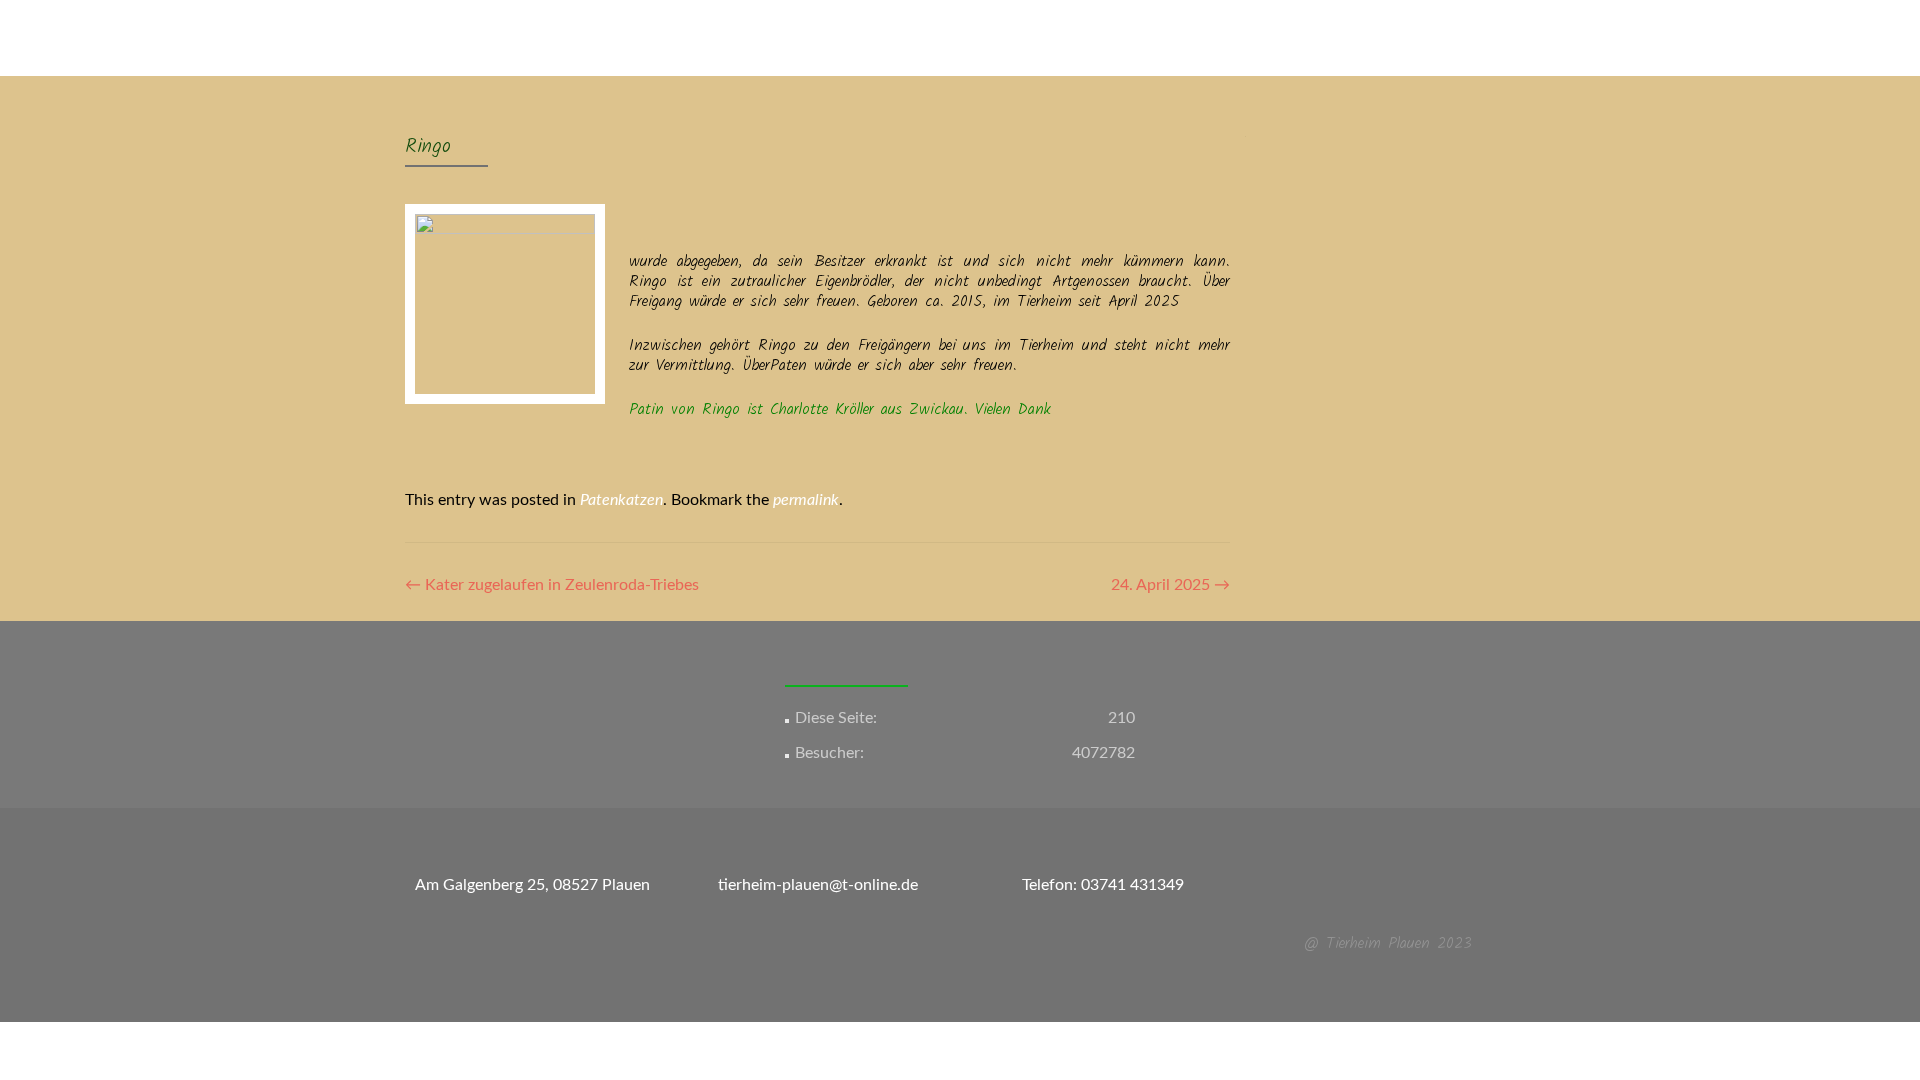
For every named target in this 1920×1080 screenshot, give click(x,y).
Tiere (893, 37)
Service (830, 37)
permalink (806, 500)
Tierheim (961, 37)
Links (1308, 37)
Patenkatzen (621, 500)
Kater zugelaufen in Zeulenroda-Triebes (552, 585)
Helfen (1246, 37)
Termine (1175, 37)
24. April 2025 (1170, 585)
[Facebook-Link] (1376, 895)
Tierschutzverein (1070, 37)
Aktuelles (752, 37)
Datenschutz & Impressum (1438, 37)
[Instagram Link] (1400, 895)
